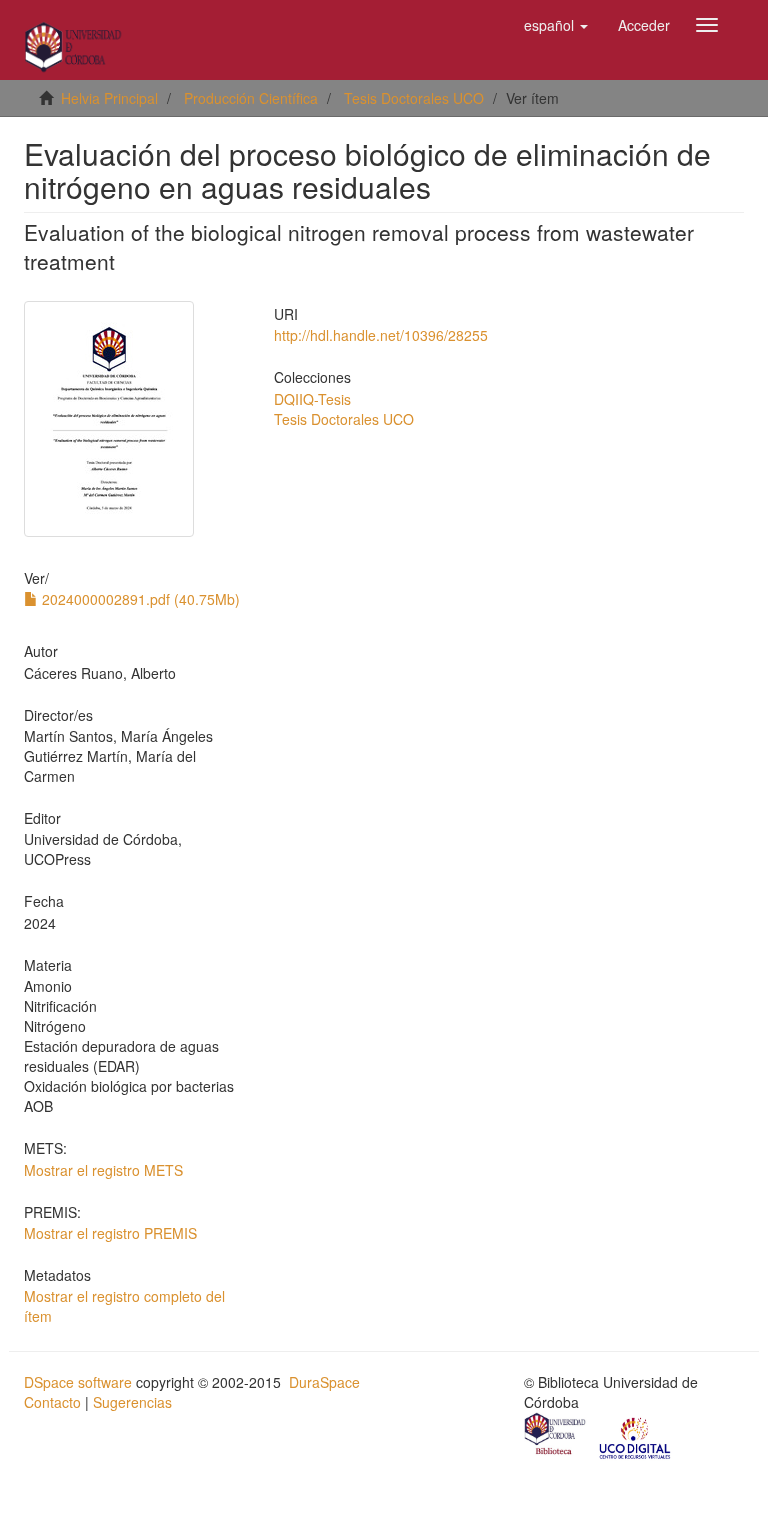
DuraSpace (324, 1382)
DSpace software (78, 1382)
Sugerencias (132, 1402)
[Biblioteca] (556, 1436)
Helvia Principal (109, 98)
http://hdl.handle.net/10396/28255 (381, 335)
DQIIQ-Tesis (312, 399)
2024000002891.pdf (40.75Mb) (139, 599)
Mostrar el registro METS (103, 1170)
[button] (556, 25)
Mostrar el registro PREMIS (110, 1233)
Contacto (52, 1402)
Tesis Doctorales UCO (414, 98)
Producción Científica (251, 98)
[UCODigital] (636, 1436)
